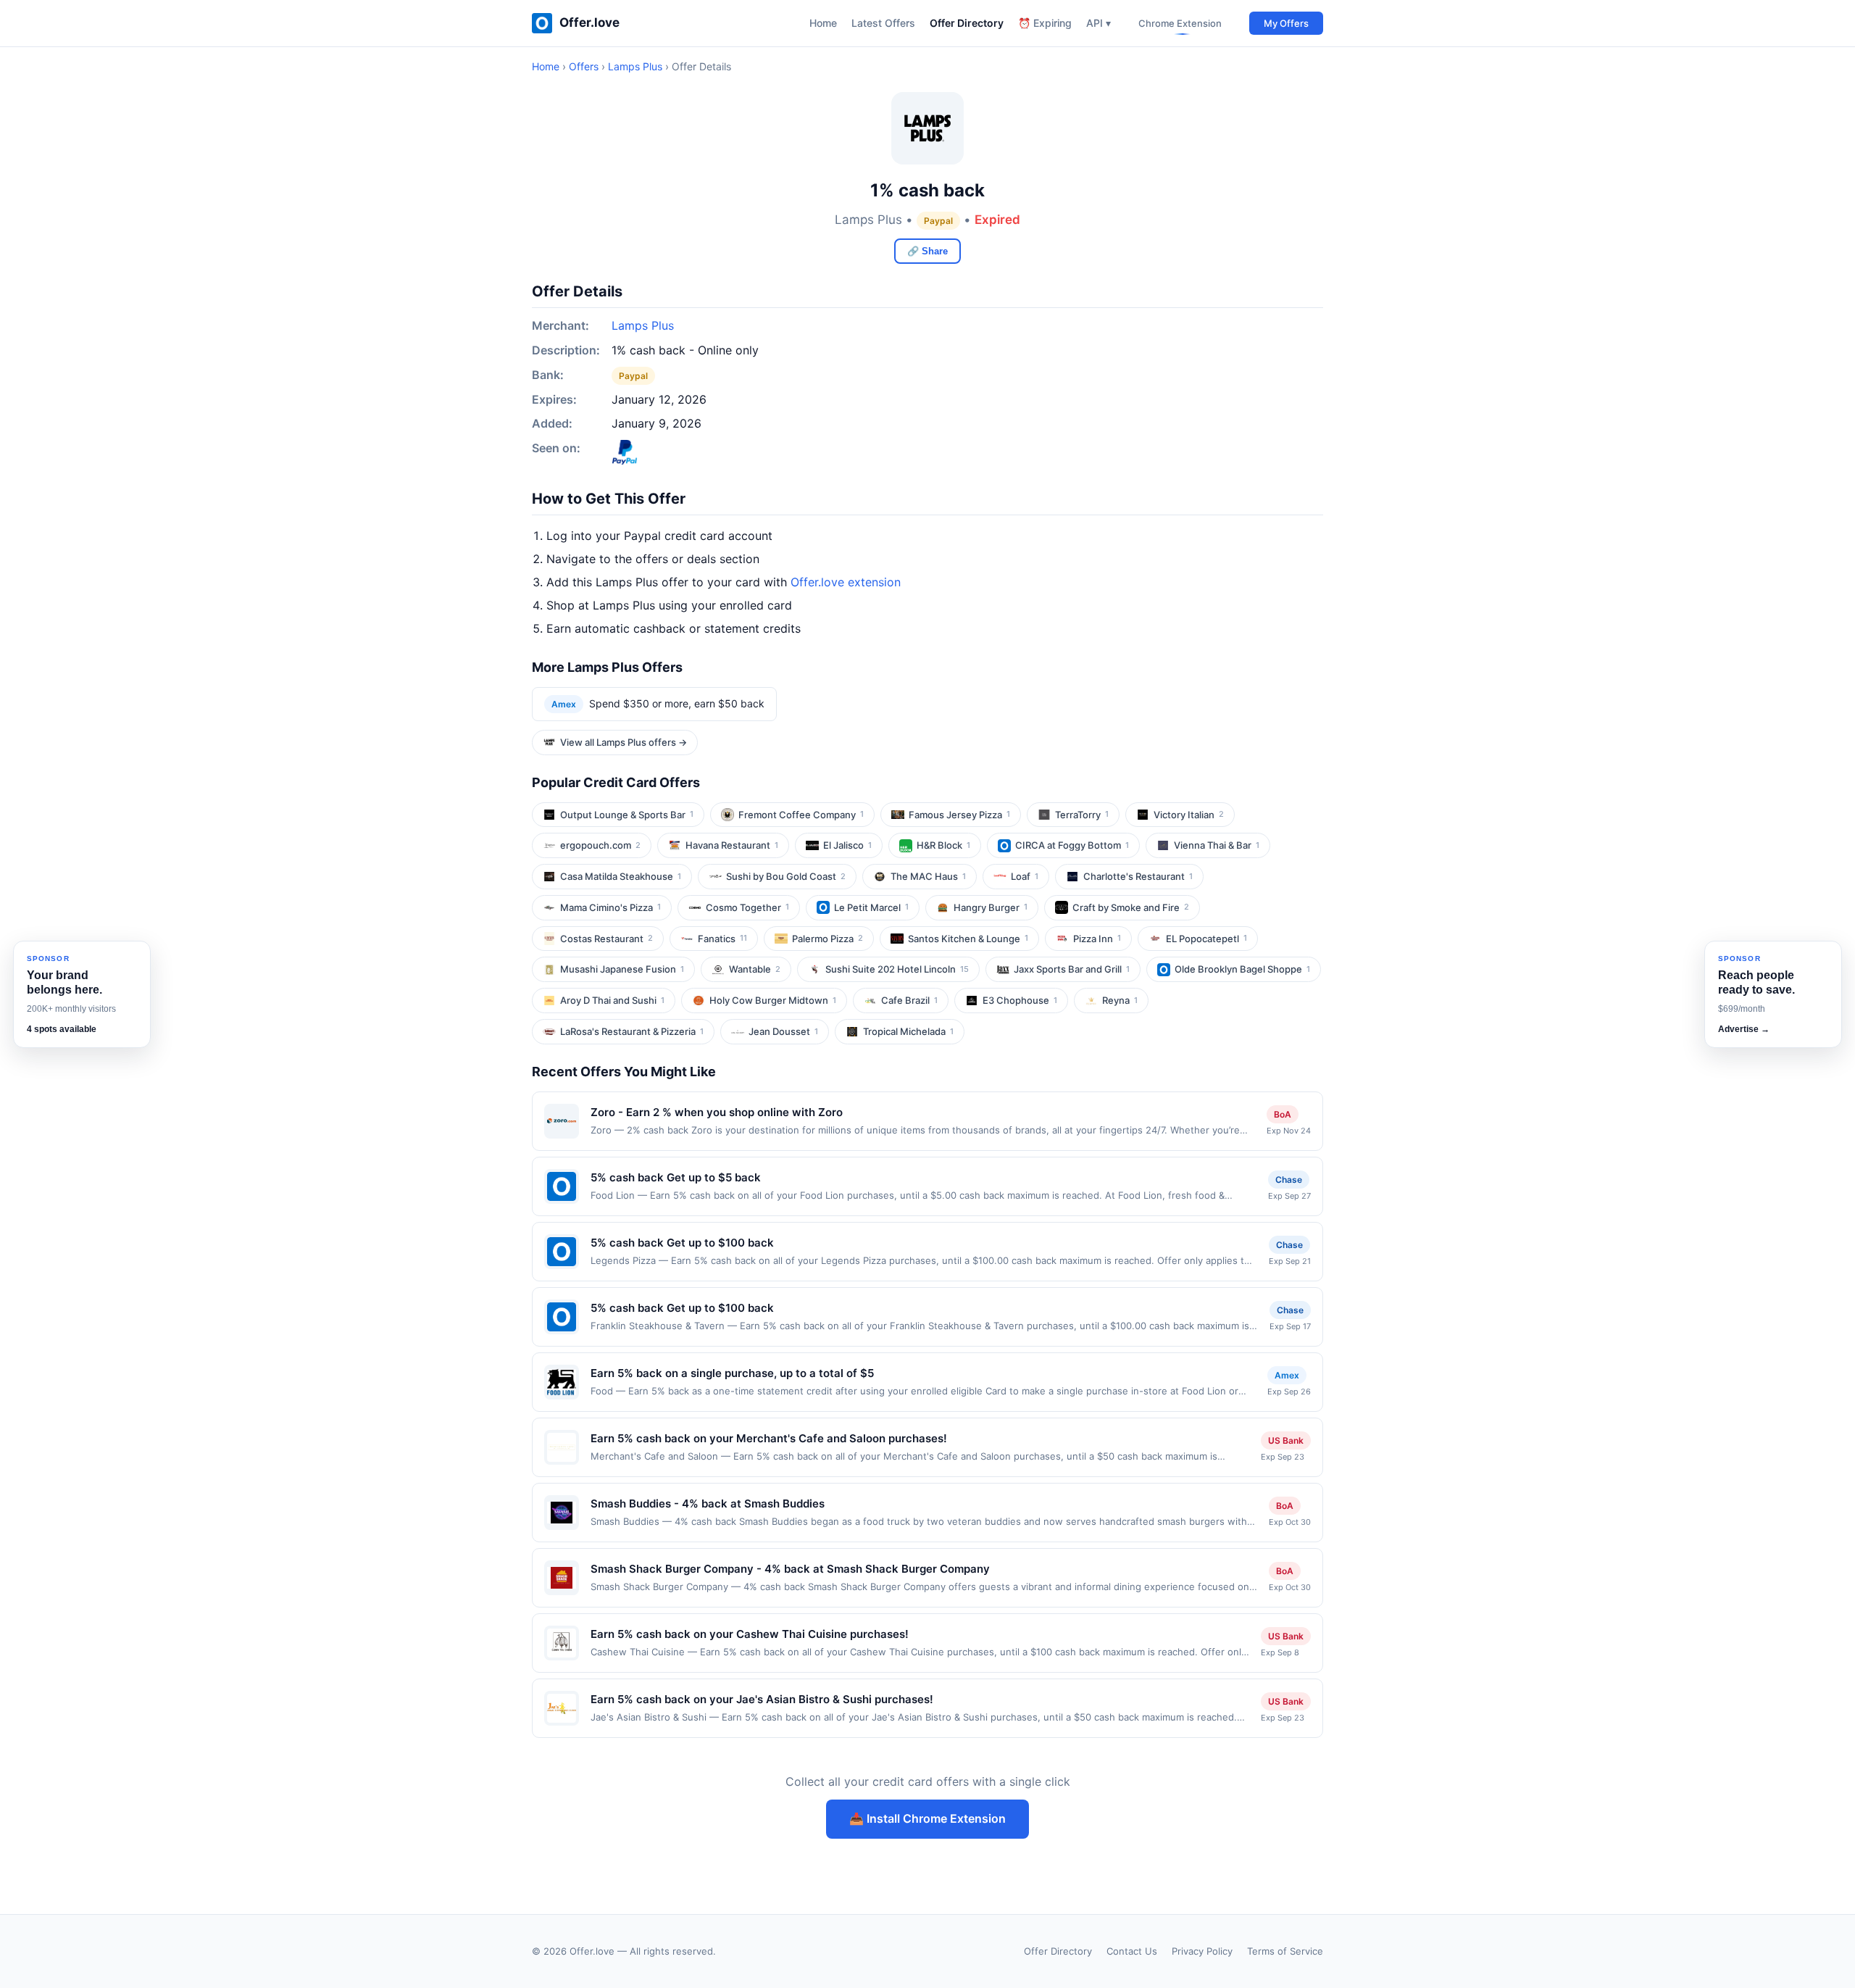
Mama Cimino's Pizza (610, 907)
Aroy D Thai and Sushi (612, 1000)
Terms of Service (1285, 1951)
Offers (584, 66)
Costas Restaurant (606, 939)
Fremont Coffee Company (801, 815)
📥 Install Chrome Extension (927, 1818)
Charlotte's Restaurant (1138, 876)
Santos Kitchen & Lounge (968, 939)
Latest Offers (883, 23)
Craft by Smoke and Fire (1131, 907)
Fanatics (722, 939)
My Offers (1286, 23)
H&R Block (943, 845)
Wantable (755, 969)
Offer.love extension (846, 582)
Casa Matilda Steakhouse (621, 876)
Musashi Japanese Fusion (622, 969)
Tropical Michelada (908, 1031)
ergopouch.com (600, 845)
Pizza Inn (1097, 939)
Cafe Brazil (909, 1000)
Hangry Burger (991, 907)
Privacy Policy (1202, 1951)
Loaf (1025, 876)
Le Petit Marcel (871, 907)
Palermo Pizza (828, 939)
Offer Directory (967, 23)
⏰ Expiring (1045, 23)
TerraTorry (1082, 815)
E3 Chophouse (1020, 1000)
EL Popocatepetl (1206, 939)
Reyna (1120, 1000)
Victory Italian (1189, 815)
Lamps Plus (635, 66)
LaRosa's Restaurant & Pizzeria (632, 1031)
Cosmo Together (747, 907)
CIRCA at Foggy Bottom (1072, 845)
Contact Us (1132, 1951)
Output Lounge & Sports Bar (627, 815)
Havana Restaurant (732, 845)
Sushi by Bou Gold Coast (786, 876)
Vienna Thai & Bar (1217, 845)
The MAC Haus (928, 876)
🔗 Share (927, 251)
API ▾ (1099, 23)
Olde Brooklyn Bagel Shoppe (1242, 969)
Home (823, 23)
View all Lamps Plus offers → (624, 742)
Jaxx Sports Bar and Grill (1072, 969)
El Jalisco (847, 845)
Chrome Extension (1180, 23)
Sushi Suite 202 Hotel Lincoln (897, 969)
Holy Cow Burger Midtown (773, 1000)
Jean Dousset (783, 1031)
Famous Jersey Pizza (959, 815)
